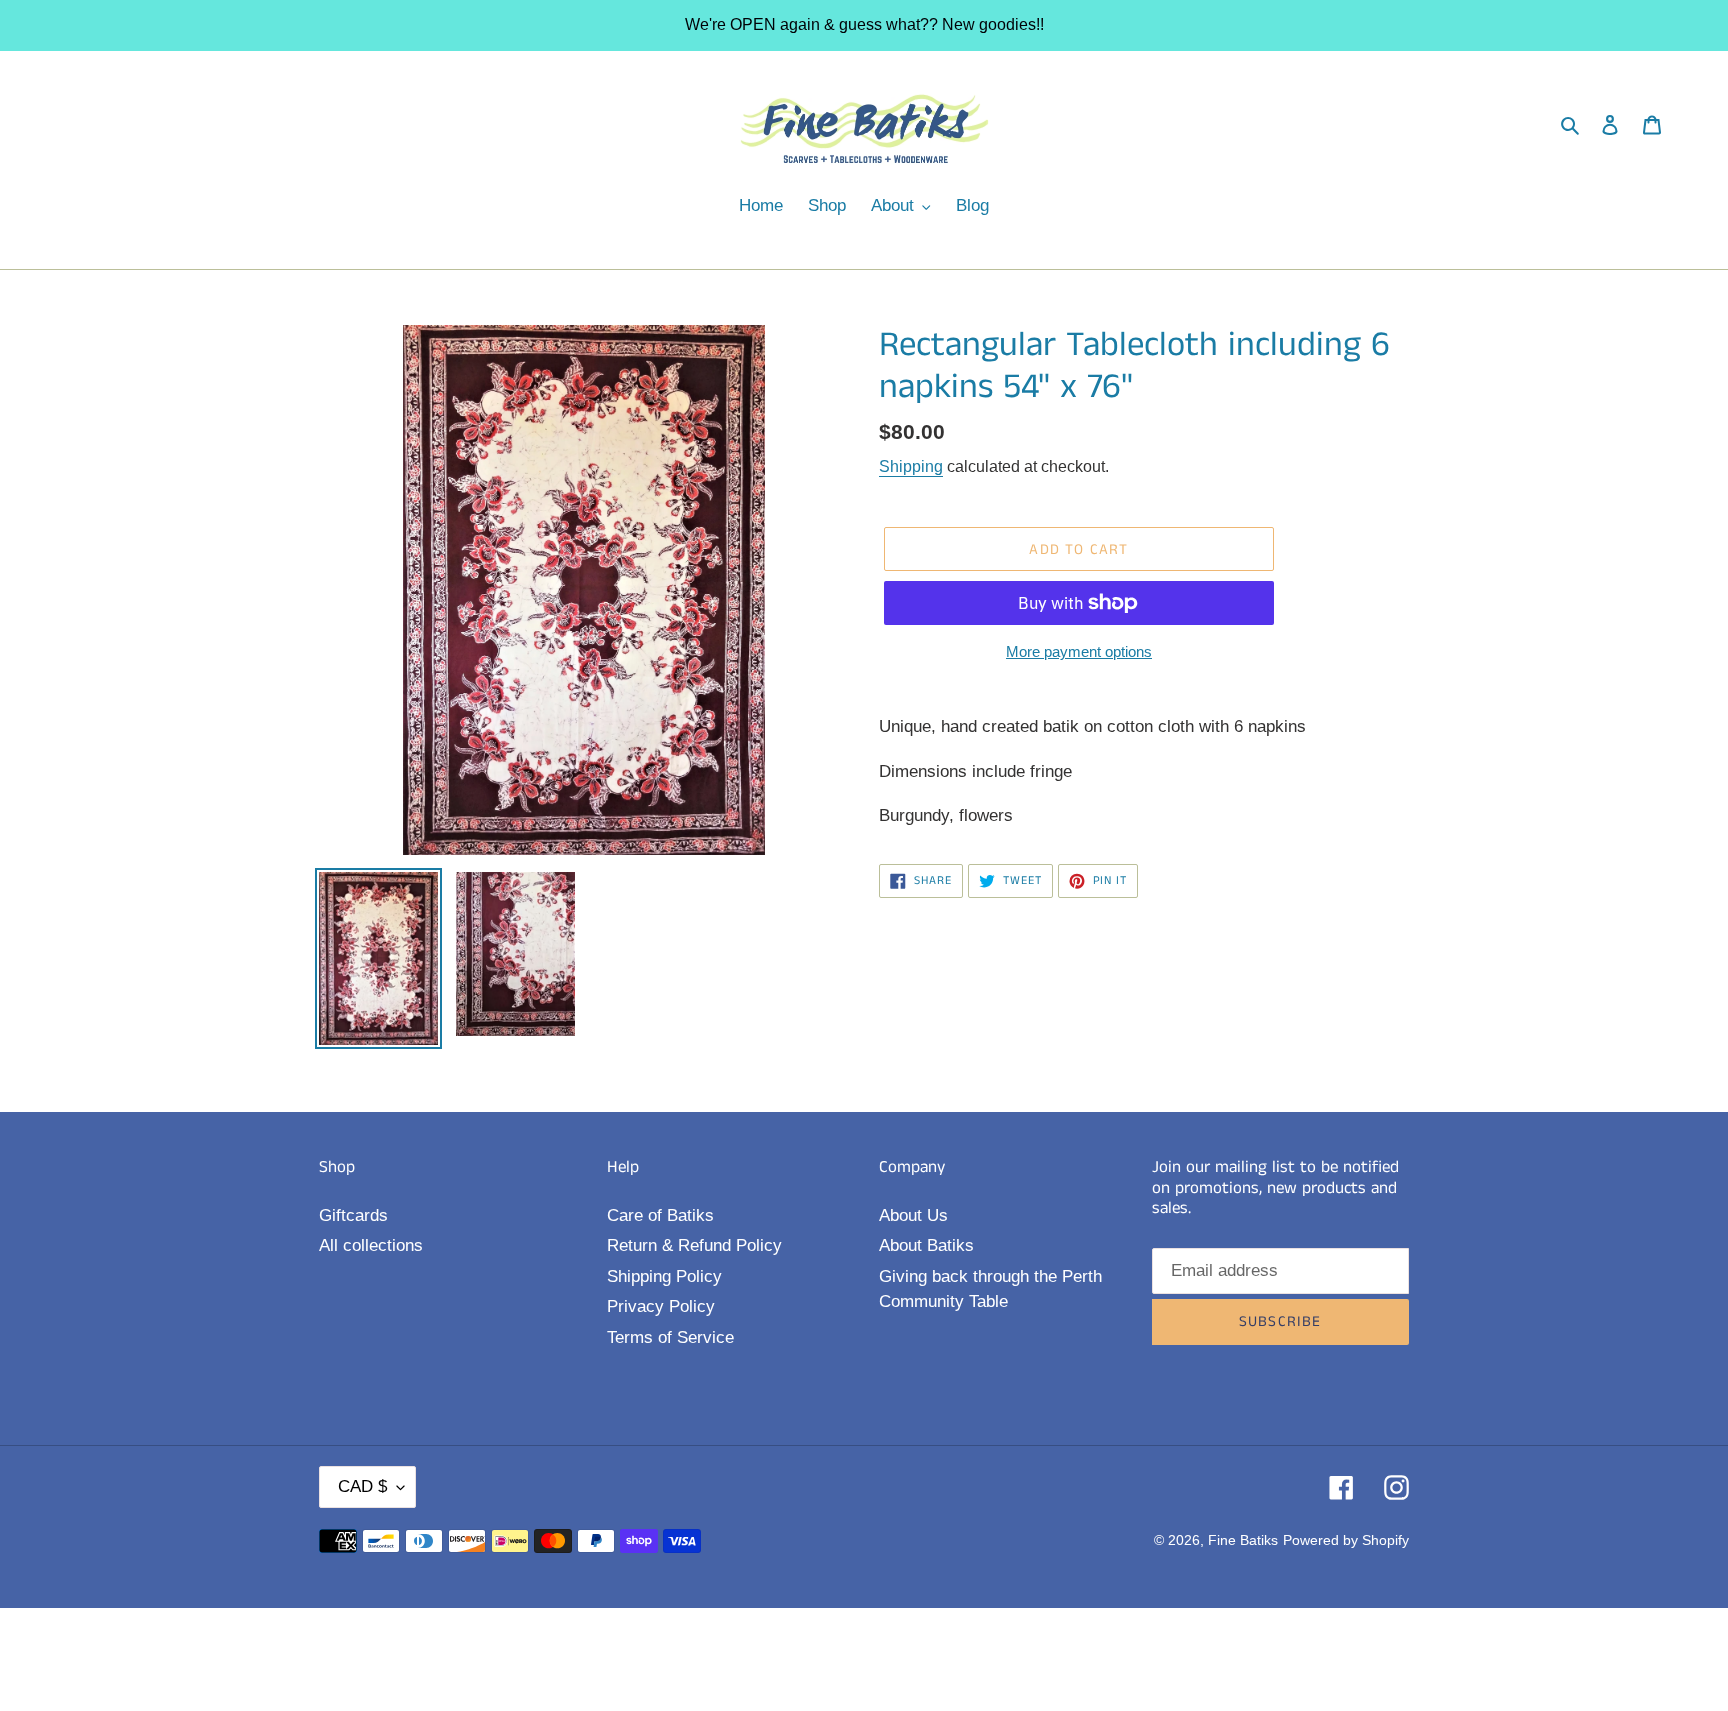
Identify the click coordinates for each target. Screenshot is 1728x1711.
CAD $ (362, 1486)
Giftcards (353, 1215)
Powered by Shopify (1346, 1540)
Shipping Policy (664, 1276)
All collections (371, 1245)
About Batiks (926, 1245)
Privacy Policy (661, 1306)
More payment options (1079, 651)
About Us (913, 1215)
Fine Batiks (1243, 1540)
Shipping (911, 466)
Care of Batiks (660, 1215)
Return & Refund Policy (694, 1245)
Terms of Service (670, 1337)
